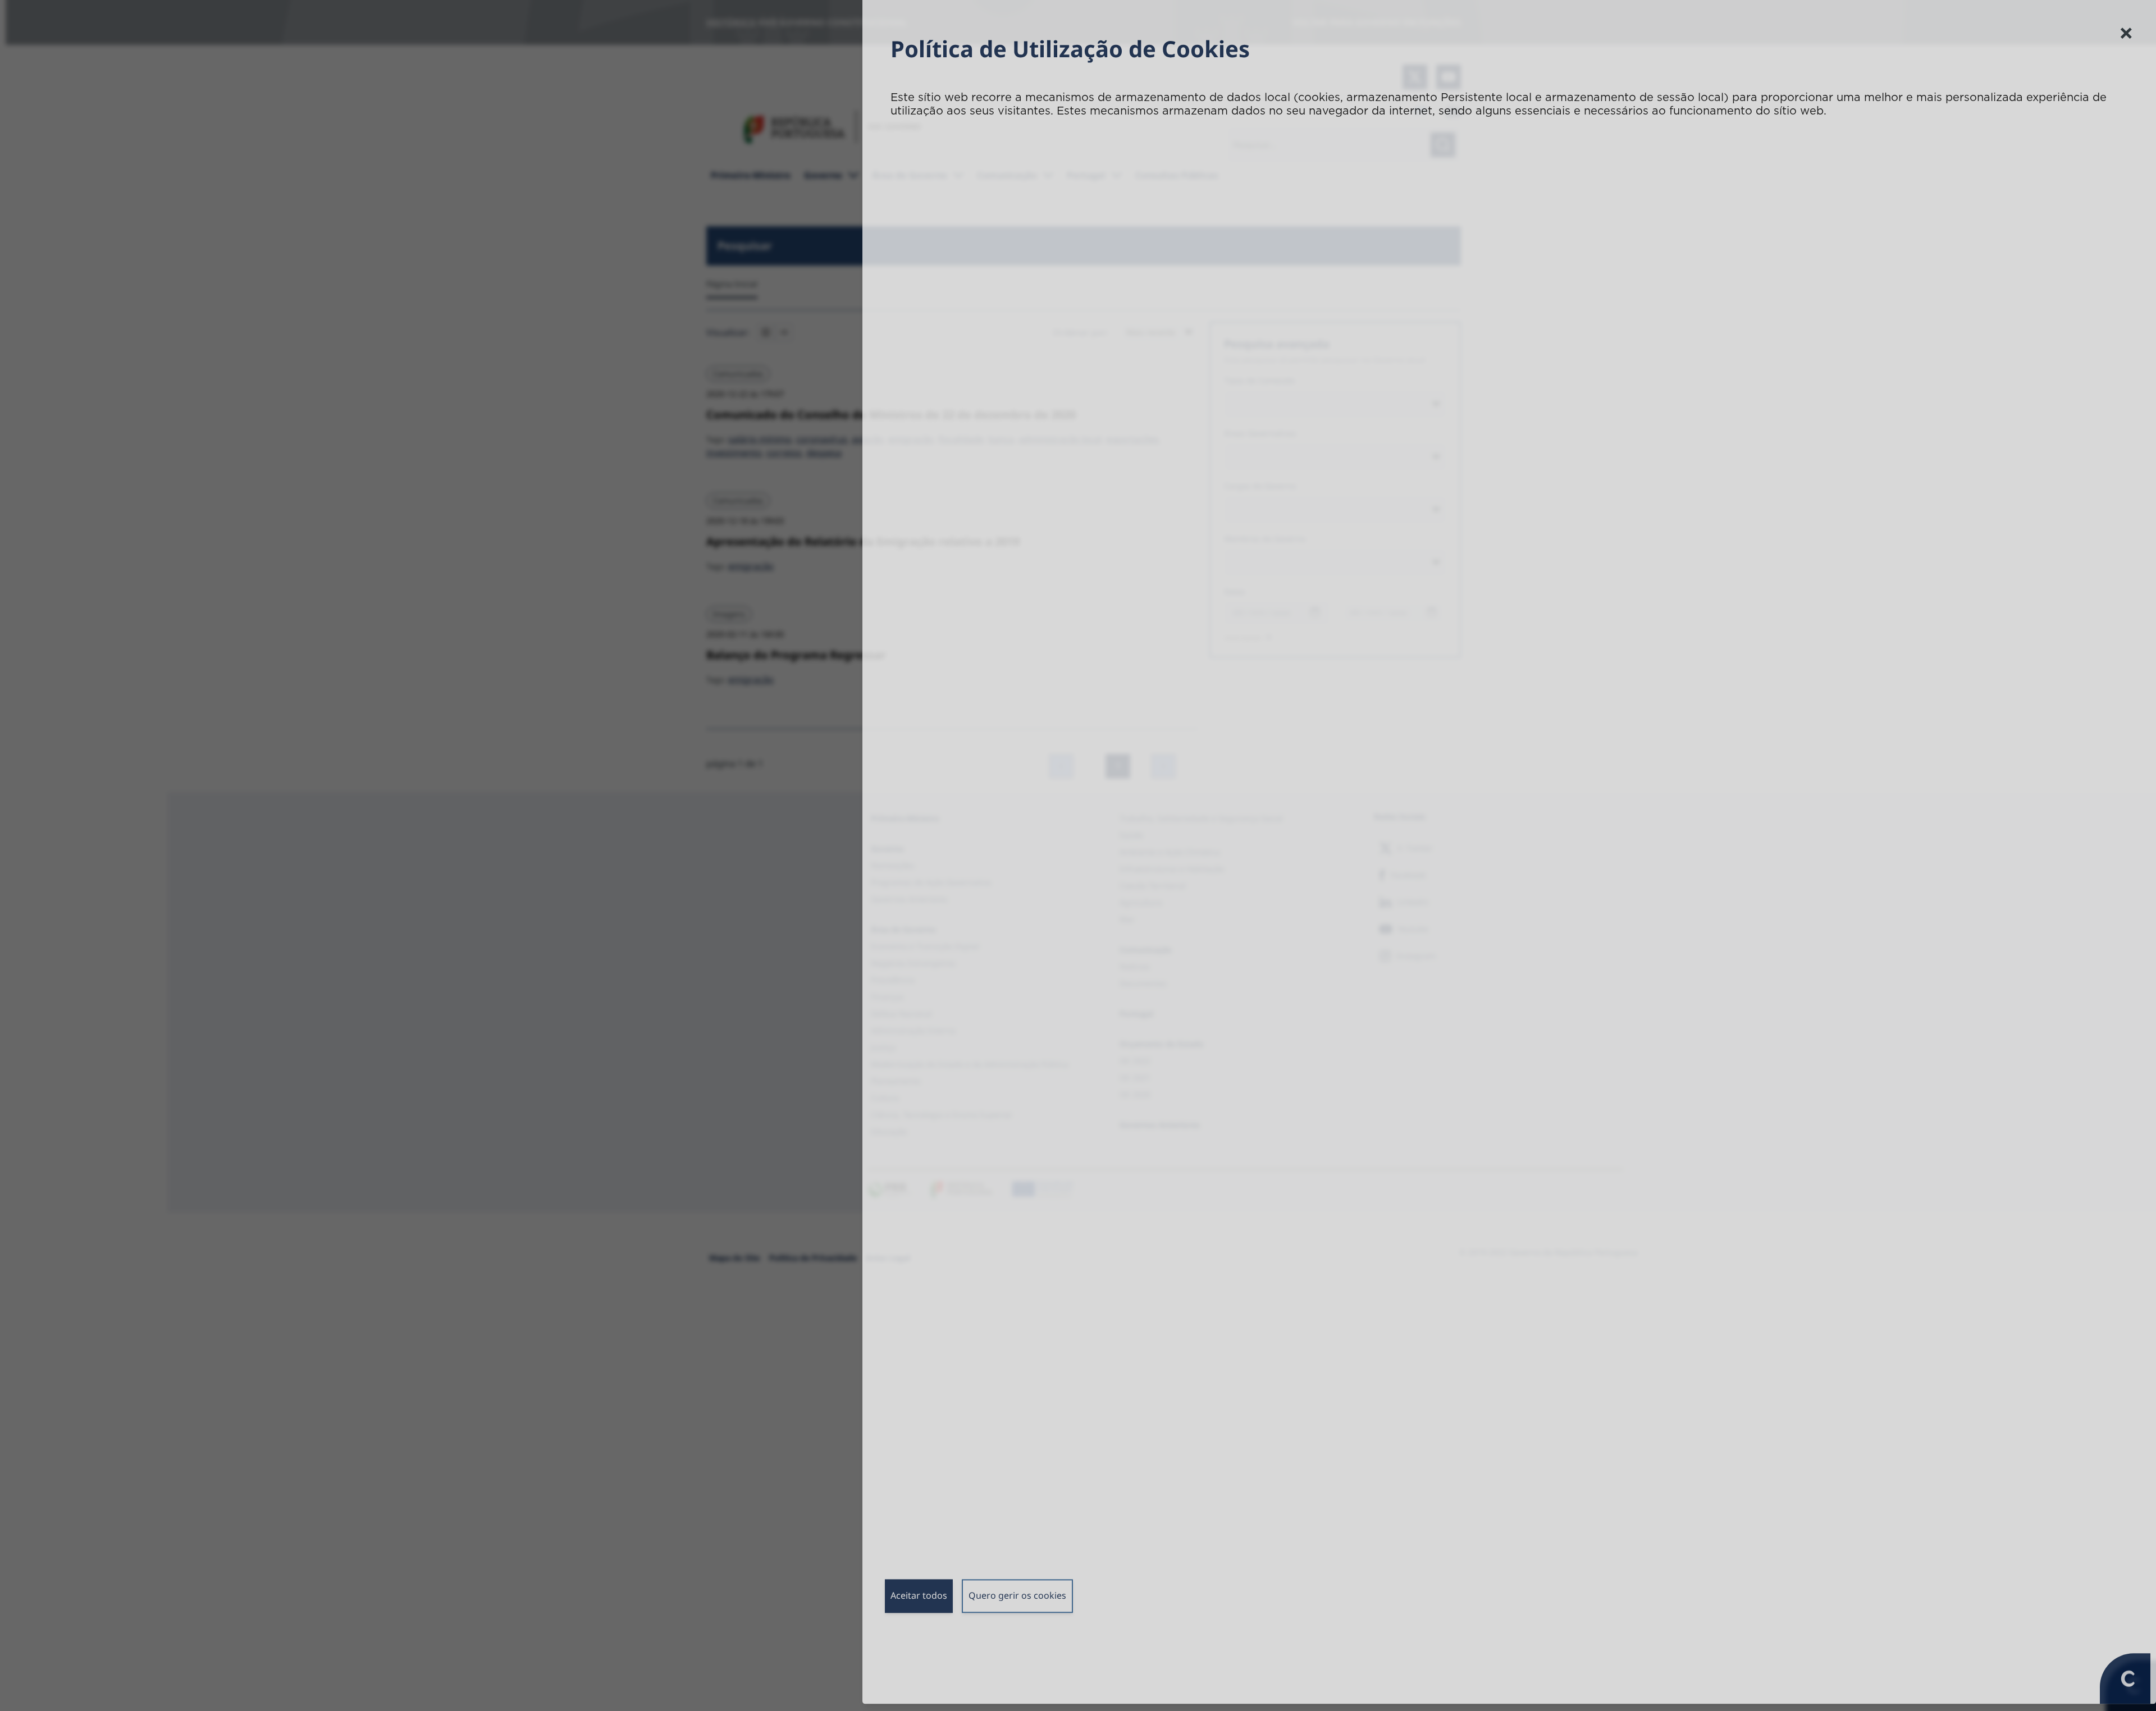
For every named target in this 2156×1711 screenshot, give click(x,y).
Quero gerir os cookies (1017, 1602)
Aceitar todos (919, 1602)
